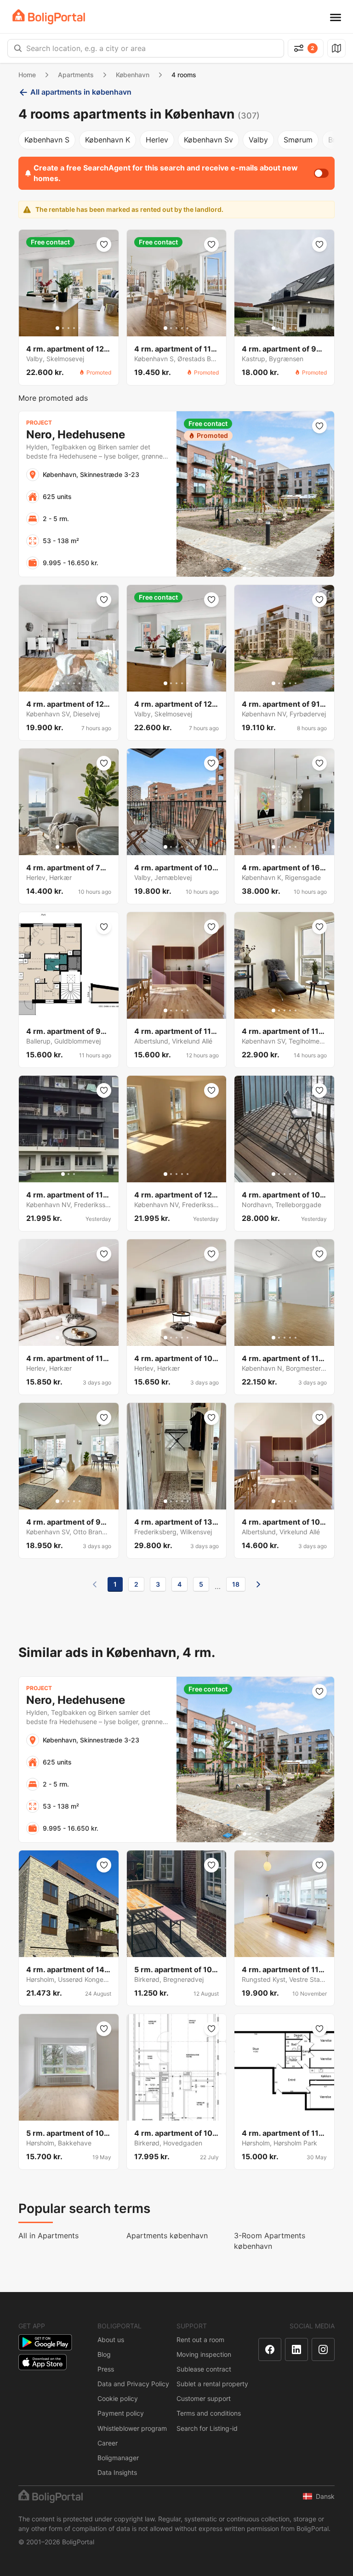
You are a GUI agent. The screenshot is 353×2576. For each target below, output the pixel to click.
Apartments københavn (167, 2236)
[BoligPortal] (49, 17)
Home (27, 75)
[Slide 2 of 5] (63, 328)
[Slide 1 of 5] (57, 328)
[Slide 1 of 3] (63, 1174)
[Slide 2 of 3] (68, 1174)
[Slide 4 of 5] (74, 328)
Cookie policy (118, 2398)
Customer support (204, 2398)
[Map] (336, 48)
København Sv (208, 140)
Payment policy (121, 2413)
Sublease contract (204, 2369)
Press (106, 2369)
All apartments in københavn (81, 92)
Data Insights (117, 2472)
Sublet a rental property (212, 2384)
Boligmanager (118, 2458)
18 (236, 1584)
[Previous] (95, 1584)
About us (111, 2340)
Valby (258, 140)
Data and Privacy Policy (133, 2384)
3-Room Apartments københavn (270, 2241)
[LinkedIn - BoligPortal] (296, 2349)
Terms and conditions (209, 2413)
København (133, 75)
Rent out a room (200, 2340)
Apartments (76, 75)
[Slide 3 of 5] (68, 328)
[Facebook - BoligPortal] (270, 2349)
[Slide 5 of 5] (80, 328)
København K (108, 140)
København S (47, 140)
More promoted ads (53, 398)
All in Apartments (48, 2236)
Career (108, 2443)
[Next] (258, 1584)
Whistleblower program (132, 2428)
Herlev (157, 140)
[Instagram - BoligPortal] (323, 2349)
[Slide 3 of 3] (74, 1174)
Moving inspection (204, 2354)
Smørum (298, 140)
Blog (104, 2354)
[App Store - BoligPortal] (43, 2362)
